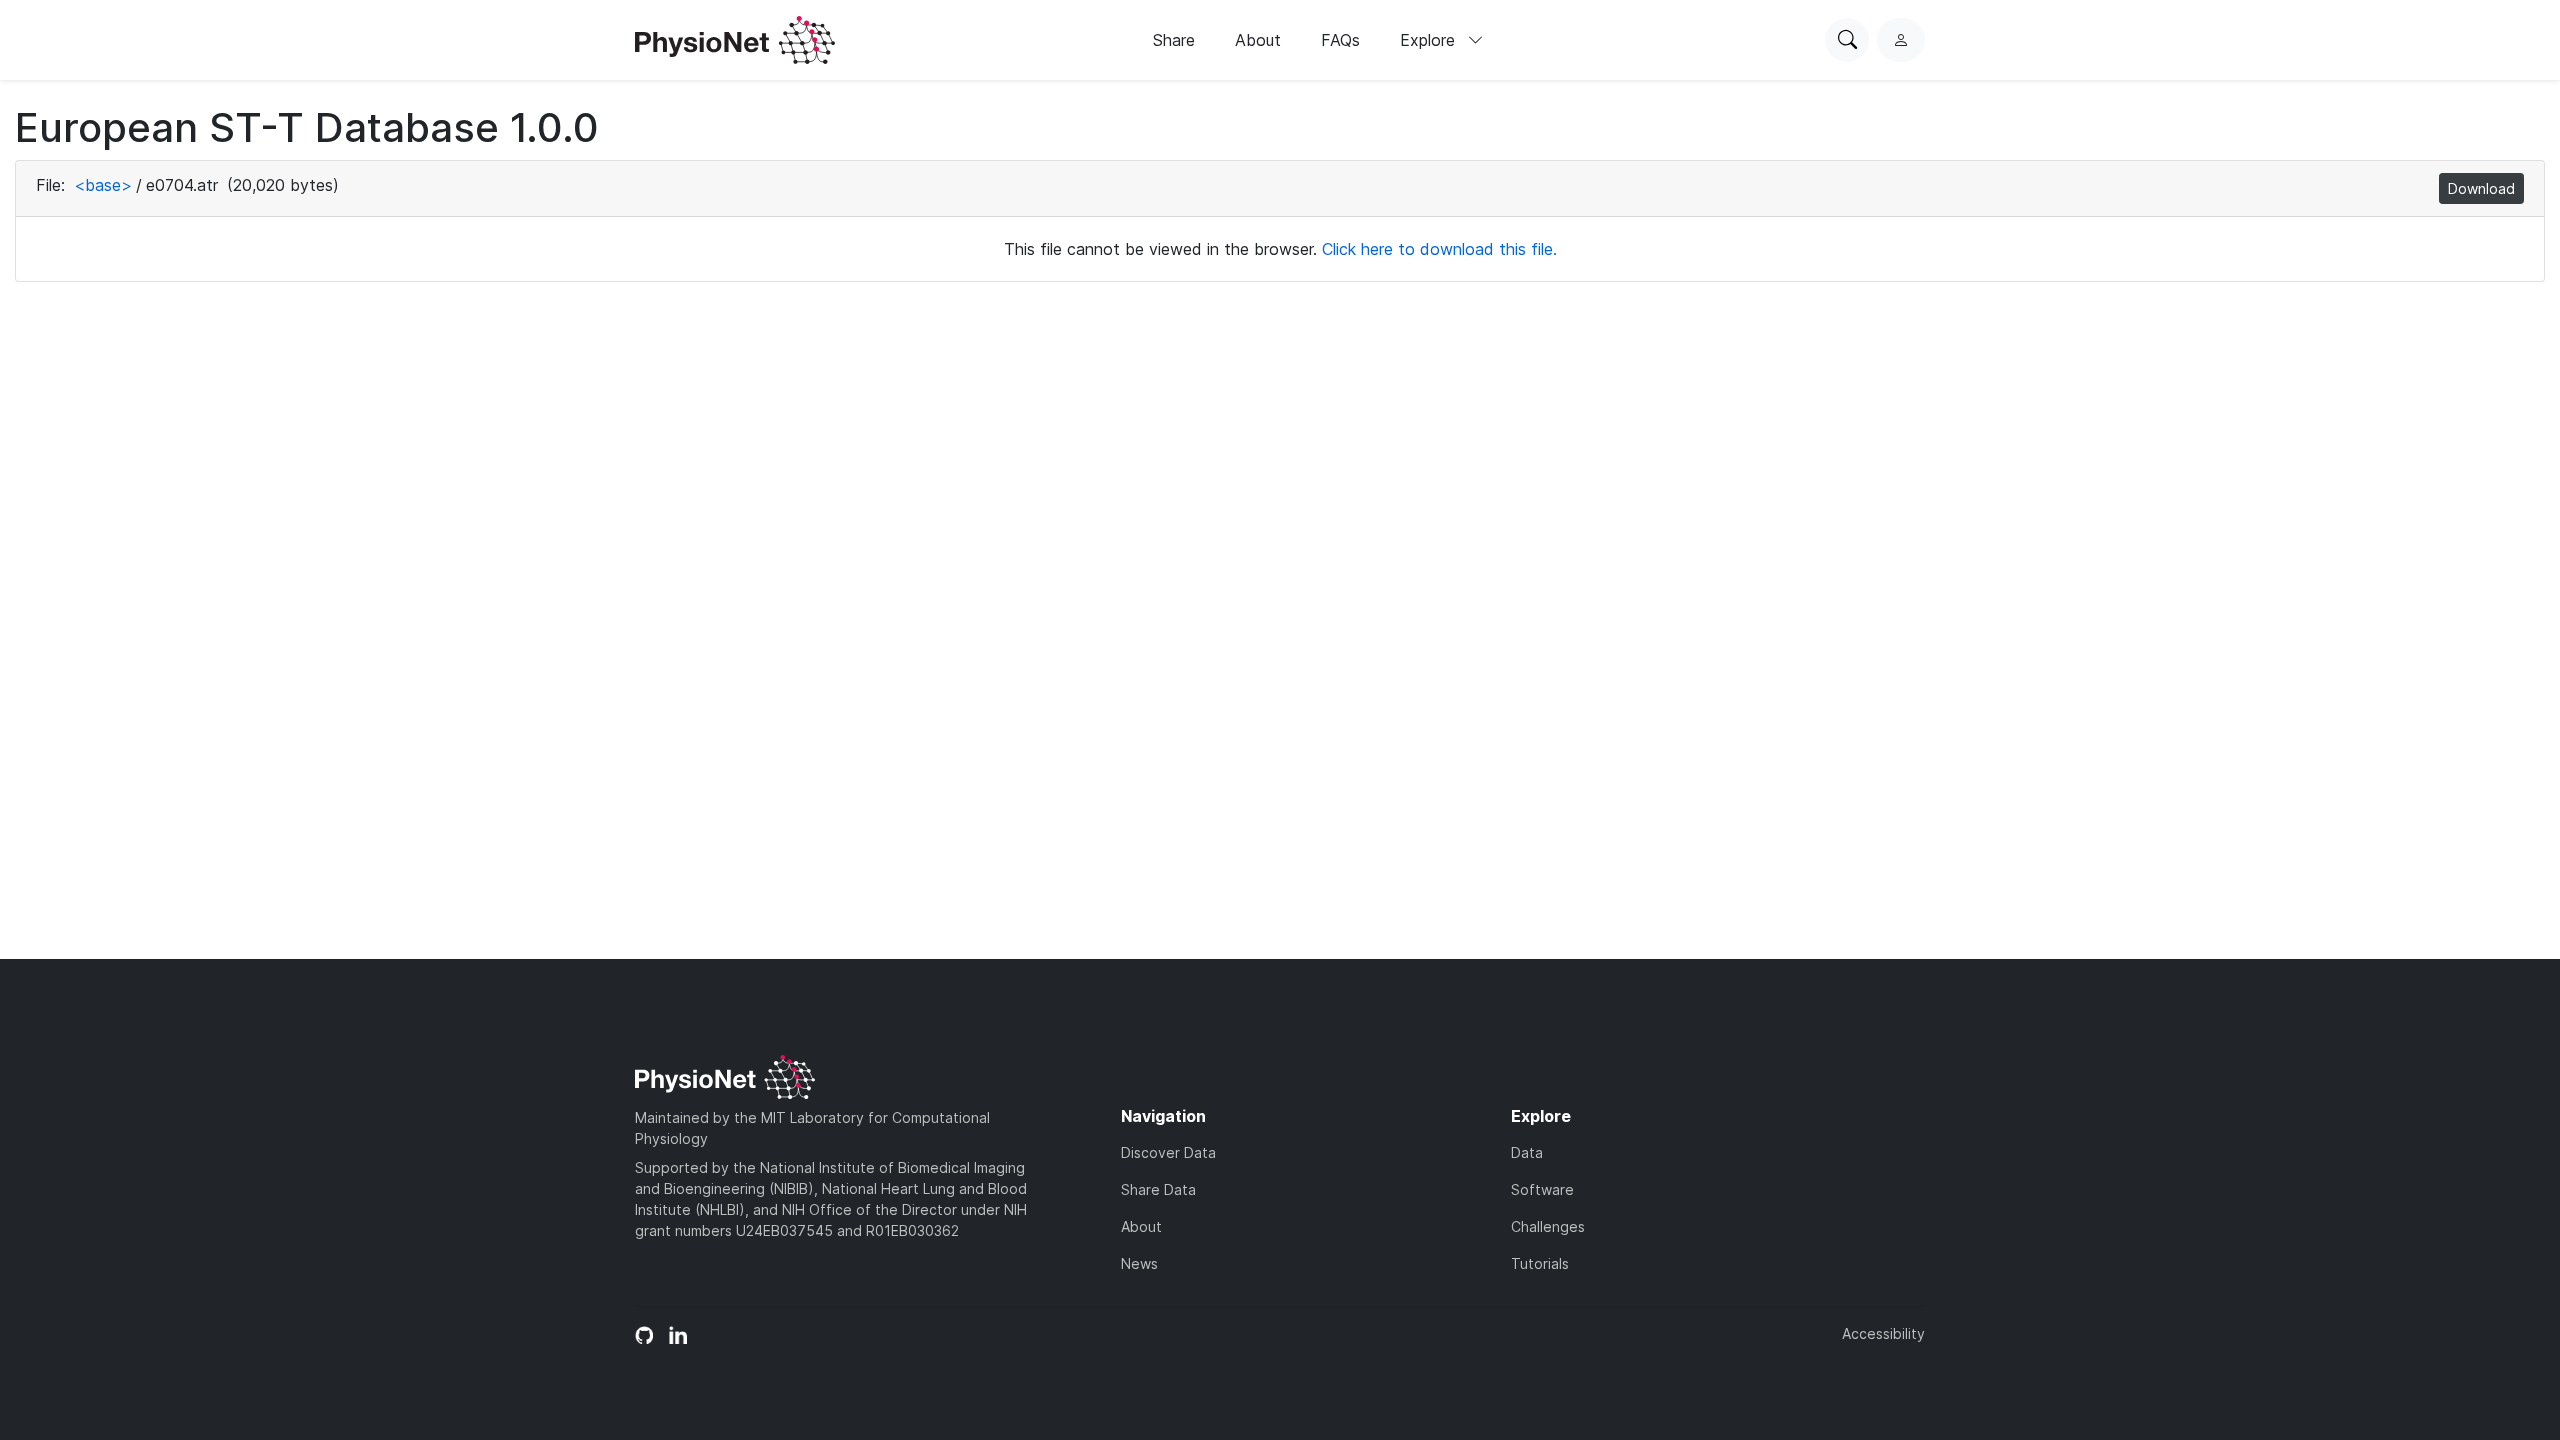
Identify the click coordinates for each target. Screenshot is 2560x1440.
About (1258, 40)
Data (1527, 1152)
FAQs (1340, 40)
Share (1174, 40)
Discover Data (1168, 1152)
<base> (103, 185)
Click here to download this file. (1439, 249)
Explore (1430, 40)
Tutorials (1540, 1263)
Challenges (1548, 1226)
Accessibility (1883, 1333)
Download (2481, 188)
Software (1542, 1189)
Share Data (1158, 1189)
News (1139, 1263)
